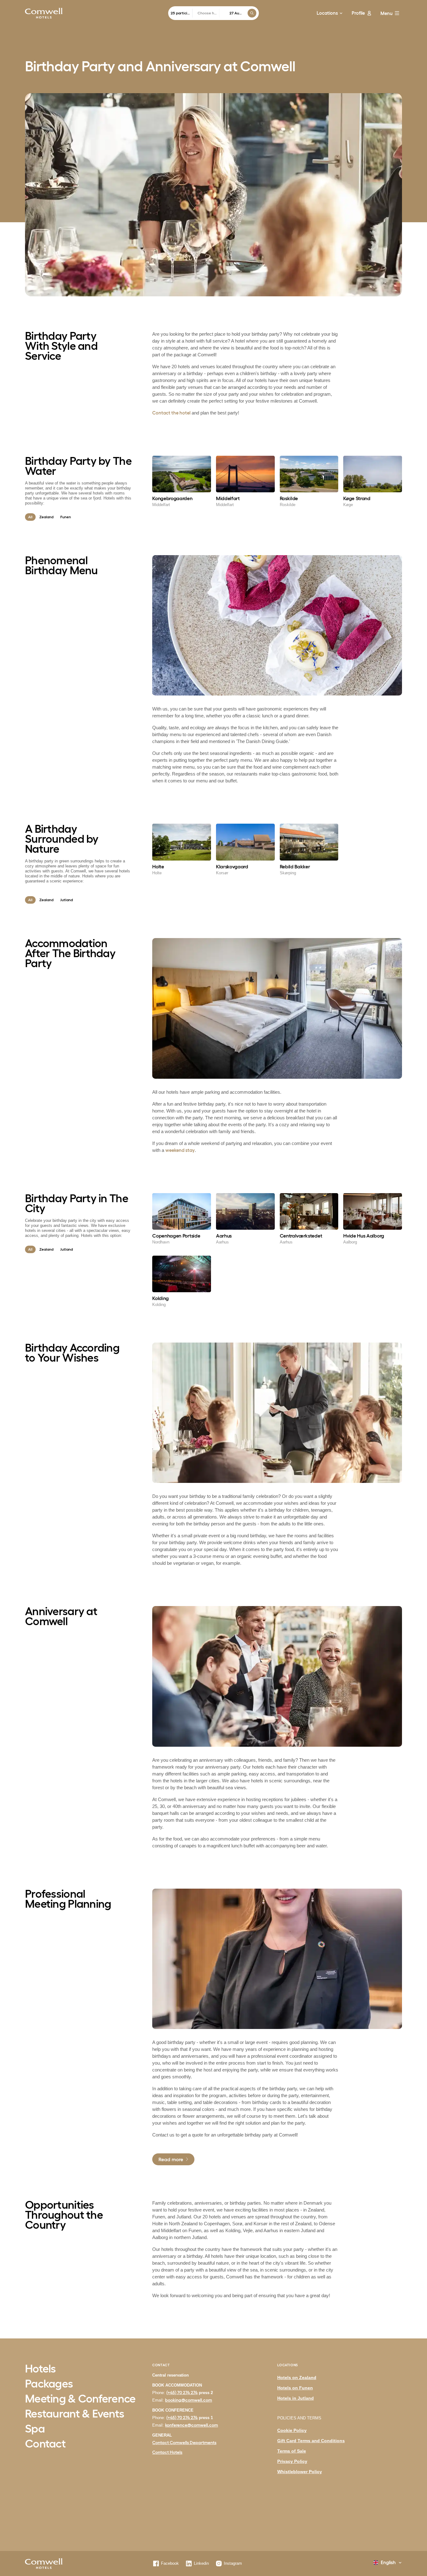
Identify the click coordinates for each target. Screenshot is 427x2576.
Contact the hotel (171, 413)
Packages (49, 2384)
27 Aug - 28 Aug (236, 13)
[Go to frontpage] (44, 13)
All (30, 517)
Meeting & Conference (80, 2399)
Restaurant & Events (75, 2414)
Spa (35, 2429)
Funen (66, 517)
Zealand (46, 517)
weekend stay (180, 1150)
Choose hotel (208, 13)
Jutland (67, 900)
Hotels (40, 2369)
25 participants (182, 13)
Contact (45, 2444)
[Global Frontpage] (44, 2564)
